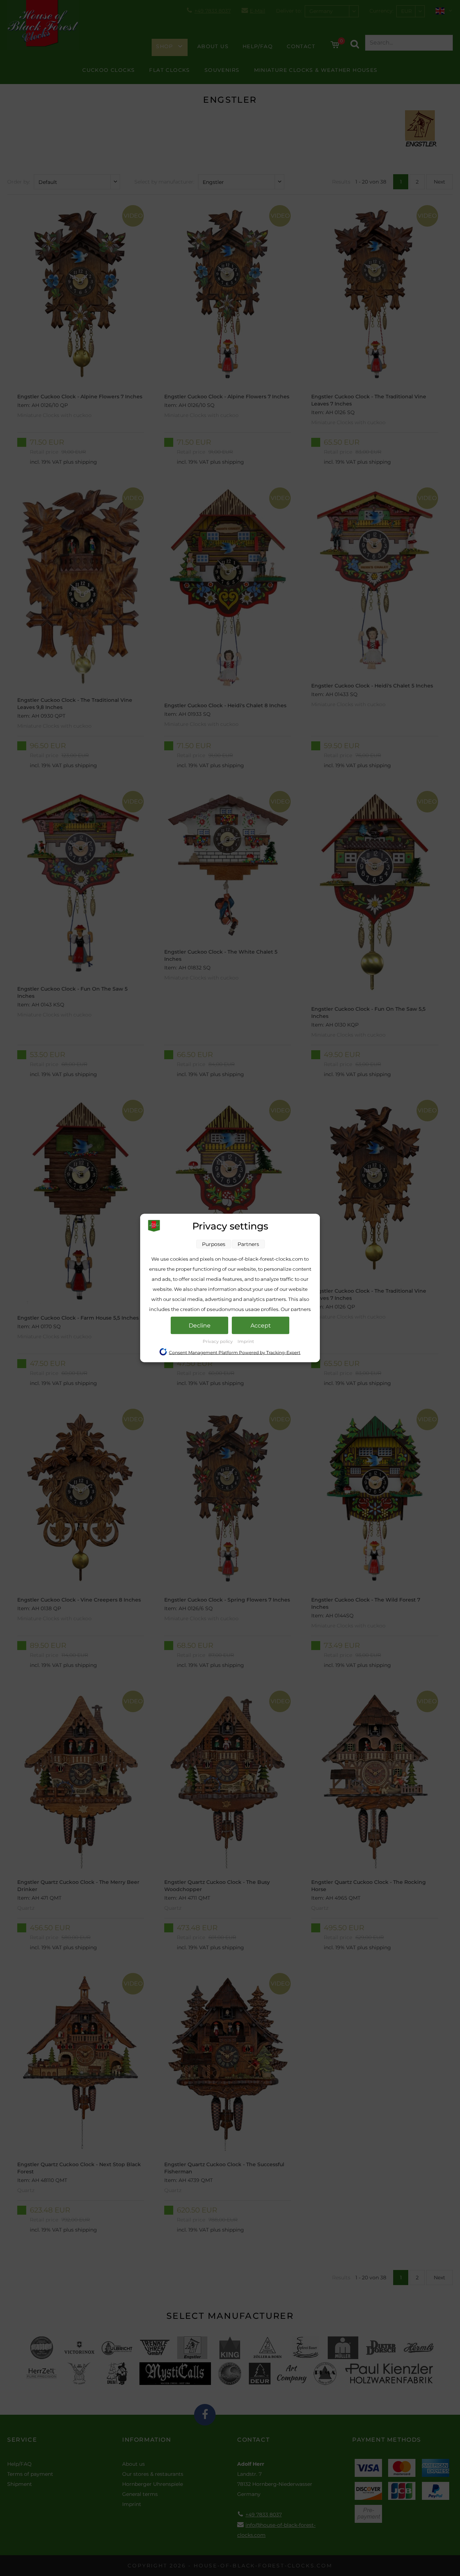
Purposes (214, 1244)
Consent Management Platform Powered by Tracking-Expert (235, 1352)
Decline (200, 1326)
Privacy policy (218, 1341)
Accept (261, 1326)
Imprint (246, 1341)
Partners (248, 1244)
